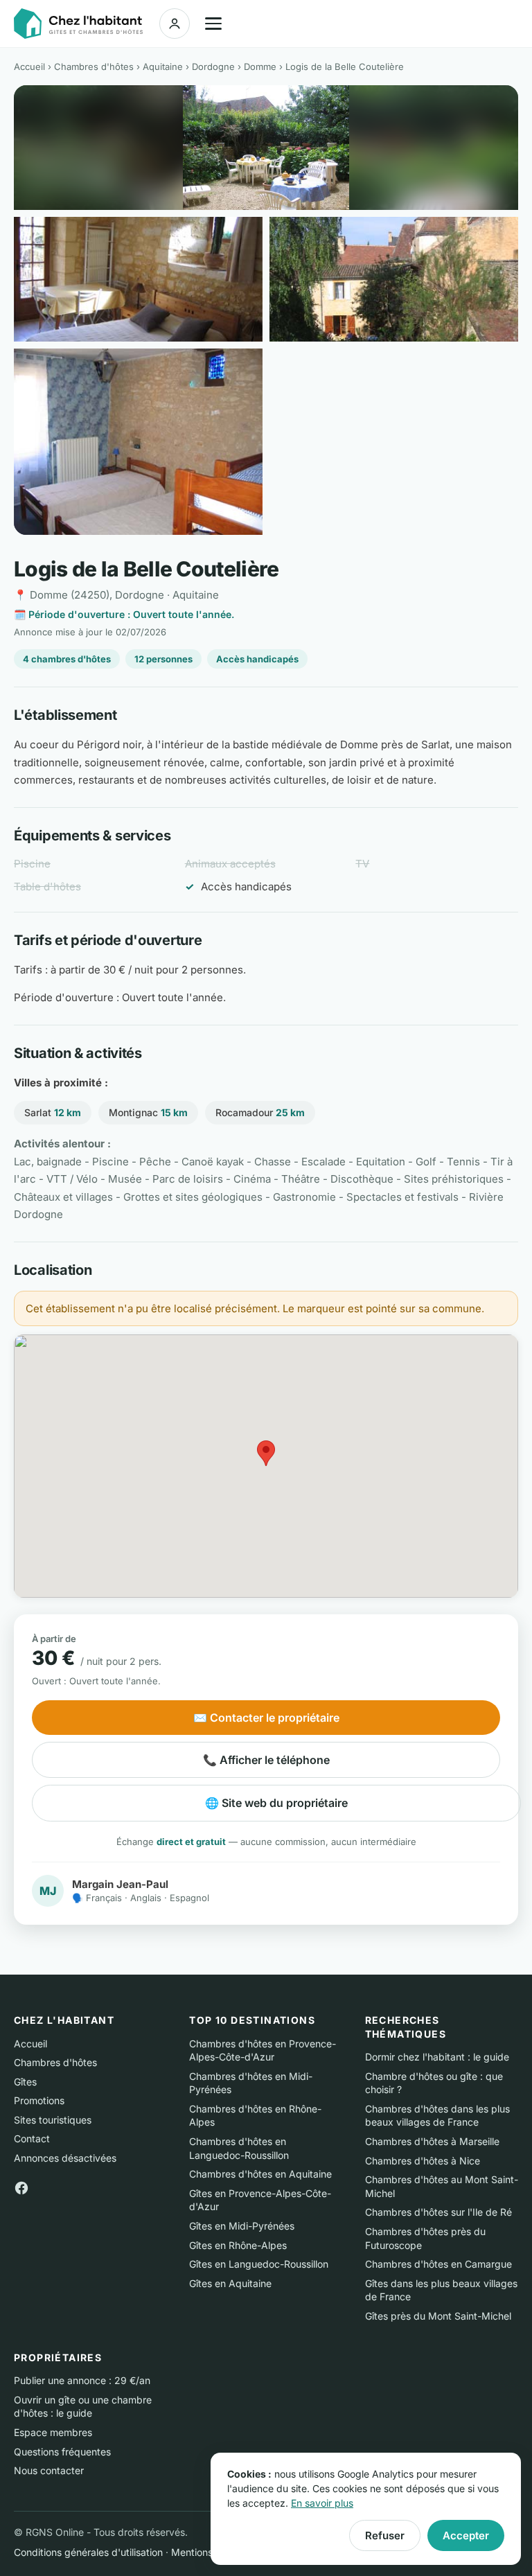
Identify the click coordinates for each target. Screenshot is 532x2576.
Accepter (466, 2535)
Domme (260, 67)
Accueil (29, 67)
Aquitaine (163, 67)
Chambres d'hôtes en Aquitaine (260, 2174)
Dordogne (213, 67)
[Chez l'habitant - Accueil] (78, 24)
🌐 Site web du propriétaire (276, 1803)
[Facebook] (21, 2187)
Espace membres (53, 2432)
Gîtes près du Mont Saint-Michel (438, 2316)
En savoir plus (322, 2503)
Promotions (39, 2100)
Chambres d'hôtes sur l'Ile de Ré (438, 2212)
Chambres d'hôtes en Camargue (438, 2264)
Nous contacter (49, 2470)
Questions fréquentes (62, 2452)
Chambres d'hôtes (94, 67)
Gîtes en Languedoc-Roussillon (259, 2264)
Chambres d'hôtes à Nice (423, 2161)
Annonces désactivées (65, 2158)
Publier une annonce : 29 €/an (82, 2380)
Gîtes (25, 2082)
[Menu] (213, 24)
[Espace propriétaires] (175, 24)
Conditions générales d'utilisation (88, 2552)
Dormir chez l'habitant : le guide (437, 2057)
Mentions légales (209, 2552)
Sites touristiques (53, 2120)
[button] (266, 1453)
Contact (32, 2138)
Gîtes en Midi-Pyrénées (242, 2226)
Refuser (385, 2535)
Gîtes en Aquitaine (230, 2283)
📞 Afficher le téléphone (266, 1760)
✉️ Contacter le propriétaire (266, 1718)
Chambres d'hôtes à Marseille (432, 2141)
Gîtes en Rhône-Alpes (238, 2245)
